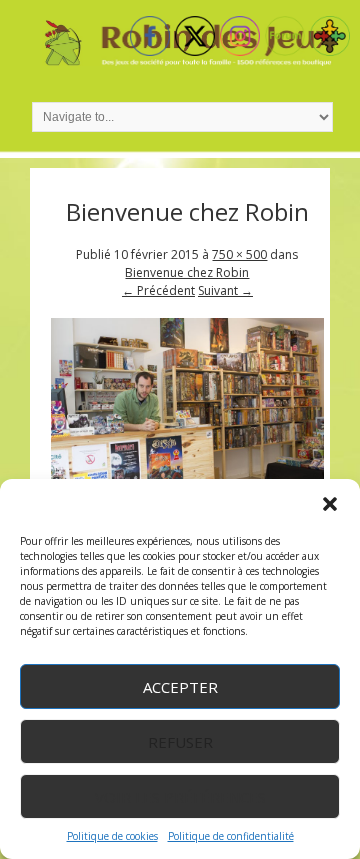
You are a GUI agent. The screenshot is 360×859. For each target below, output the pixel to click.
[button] (330, 504)
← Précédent (158, 290)
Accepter (180, 687)
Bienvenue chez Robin (187, 272)
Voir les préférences (180, 797)
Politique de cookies (112, 836)
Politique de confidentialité (231, 836)
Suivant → (225, 290)
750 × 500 (239, 254)
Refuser (180, 742)
